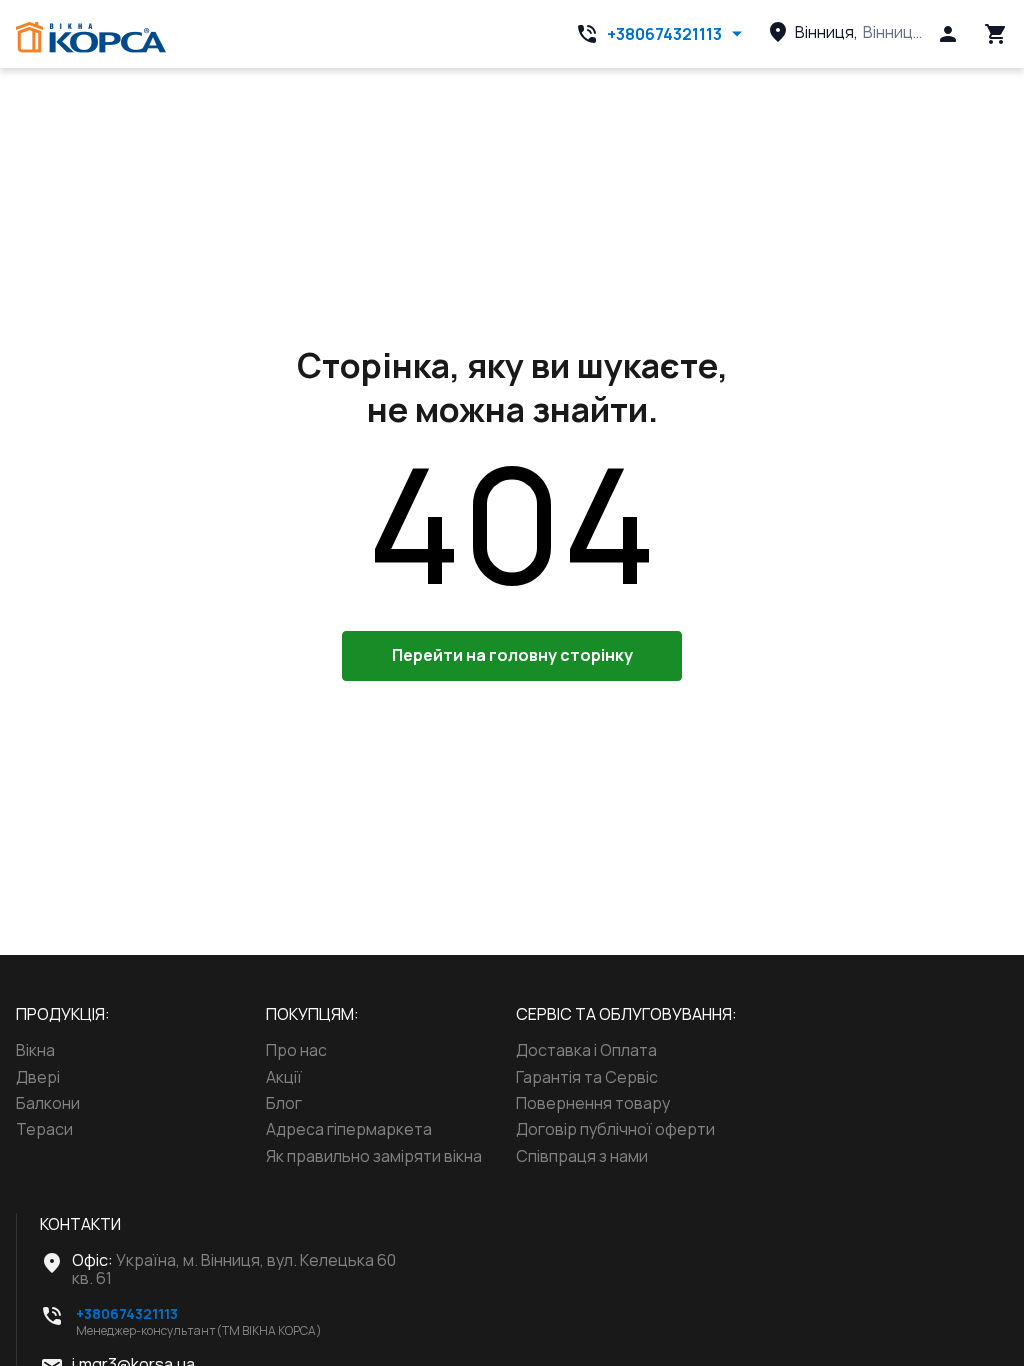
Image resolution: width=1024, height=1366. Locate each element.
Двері (38, 1077)
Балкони (48, 1103)
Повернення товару (593, 1103)
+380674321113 (664, 34)
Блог (284, 1103)
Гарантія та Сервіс (587, 1077)
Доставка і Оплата (586, 1050)
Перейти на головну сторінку (512, 655)
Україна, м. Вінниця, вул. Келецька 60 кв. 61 (234, 1269)
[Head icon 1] (948, 34)
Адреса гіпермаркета (349, 1129)
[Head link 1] (91, 38)
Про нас (296, 1050)
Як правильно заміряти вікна (374, 1156)
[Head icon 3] (996, 34)
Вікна (35, 1050)
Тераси (44, 1129)
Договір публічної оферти (615, 1129)
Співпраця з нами (582, 1156)
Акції (284, 1077)
